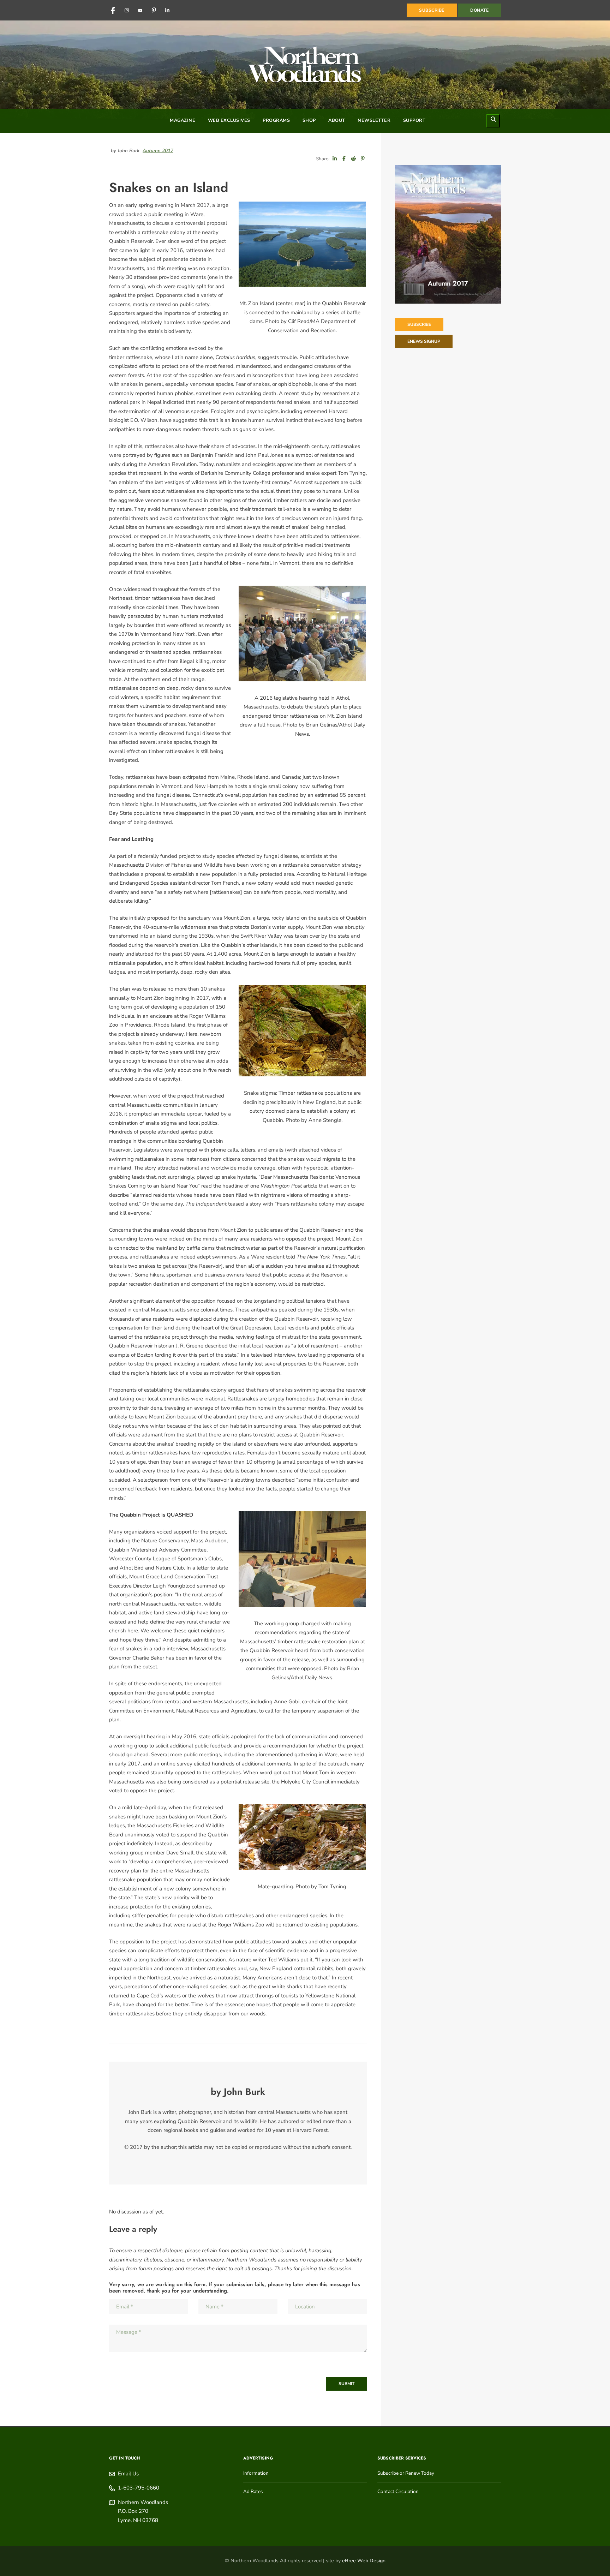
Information (256, 2473)
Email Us (128, 2474)
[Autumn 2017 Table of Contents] (448, 234)
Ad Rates (253, 2491)
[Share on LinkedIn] (335, 159)
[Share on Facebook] (344, 159)
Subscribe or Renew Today (406, 2473)
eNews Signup (424, 341)
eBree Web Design (364, 2561)
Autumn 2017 (158, 151)
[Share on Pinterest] (363, 159)
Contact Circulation (398, 2491)
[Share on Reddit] (353, 159)
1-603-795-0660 (139, 2488)
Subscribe (419, 324)
